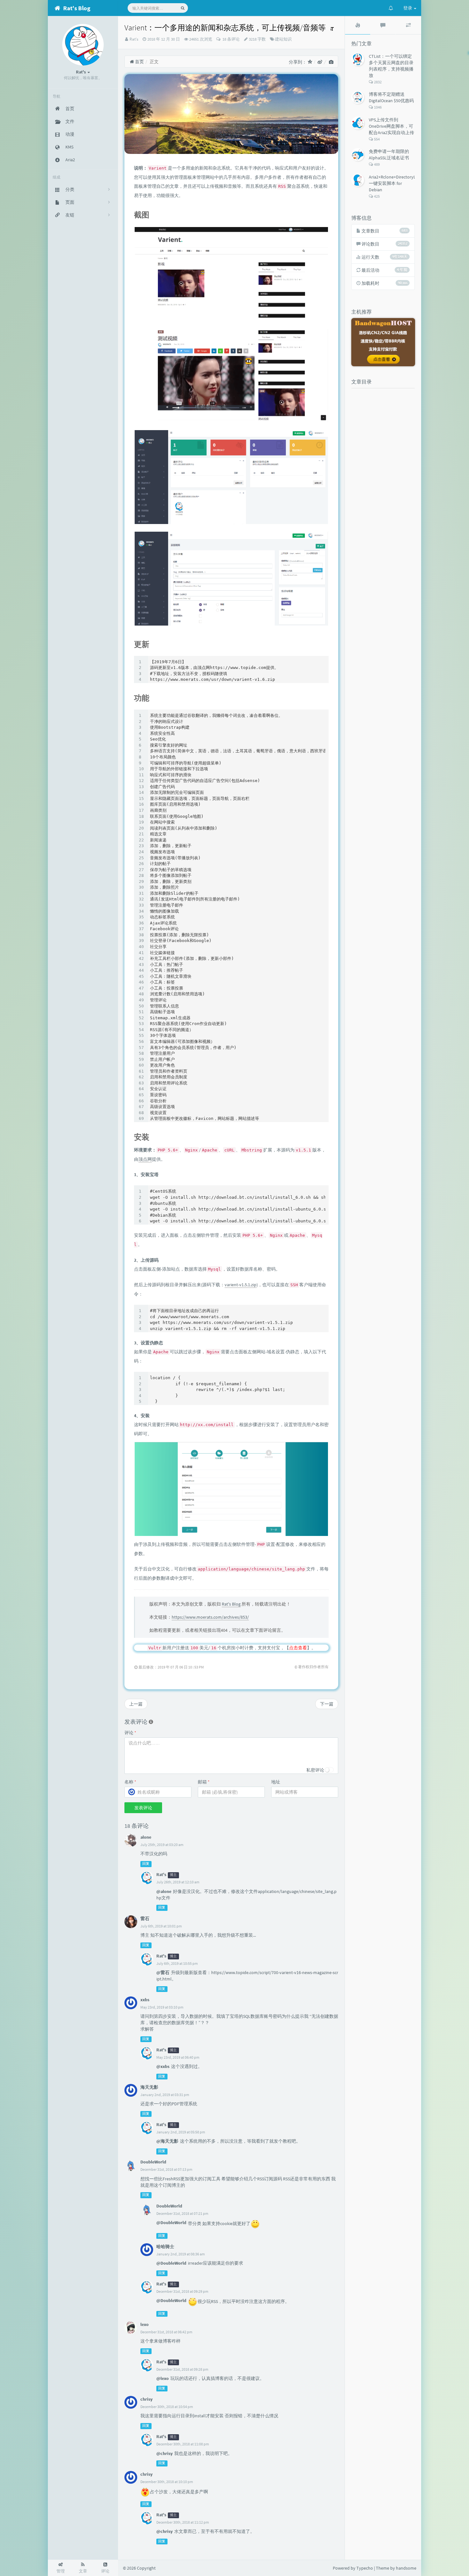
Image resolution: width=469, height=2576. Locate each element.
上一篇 (136, 1704)
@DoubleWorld (171, 2223)
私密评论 (315, 1770)
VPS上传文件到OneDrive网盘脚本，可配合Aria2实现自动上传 (391, 126)
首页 (139, 62)
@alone (164, 1891)
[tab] (358, 25)
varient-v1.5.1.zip (241, 1285)
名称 (130, 1782)
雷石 (145, 1919)
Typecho (365, 2568)
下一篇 (327, 1704)
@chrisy (164, 2453)
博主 (173, 1875)
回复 (146, 1864)
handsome (406, 2568)
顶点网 (145, 1159)
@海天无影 (167, 2141)
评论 (130, 1733)
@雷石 (163, 1972)
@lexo (163, 2378)
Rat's (134, 39)
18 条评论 (231, 39)
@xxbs (163, 2066)
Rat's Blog (231, 1604)
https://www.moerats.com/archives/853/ (210, 1617)
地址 (276, 1782)
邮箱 (204, 1782)
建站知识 (283, 39)
